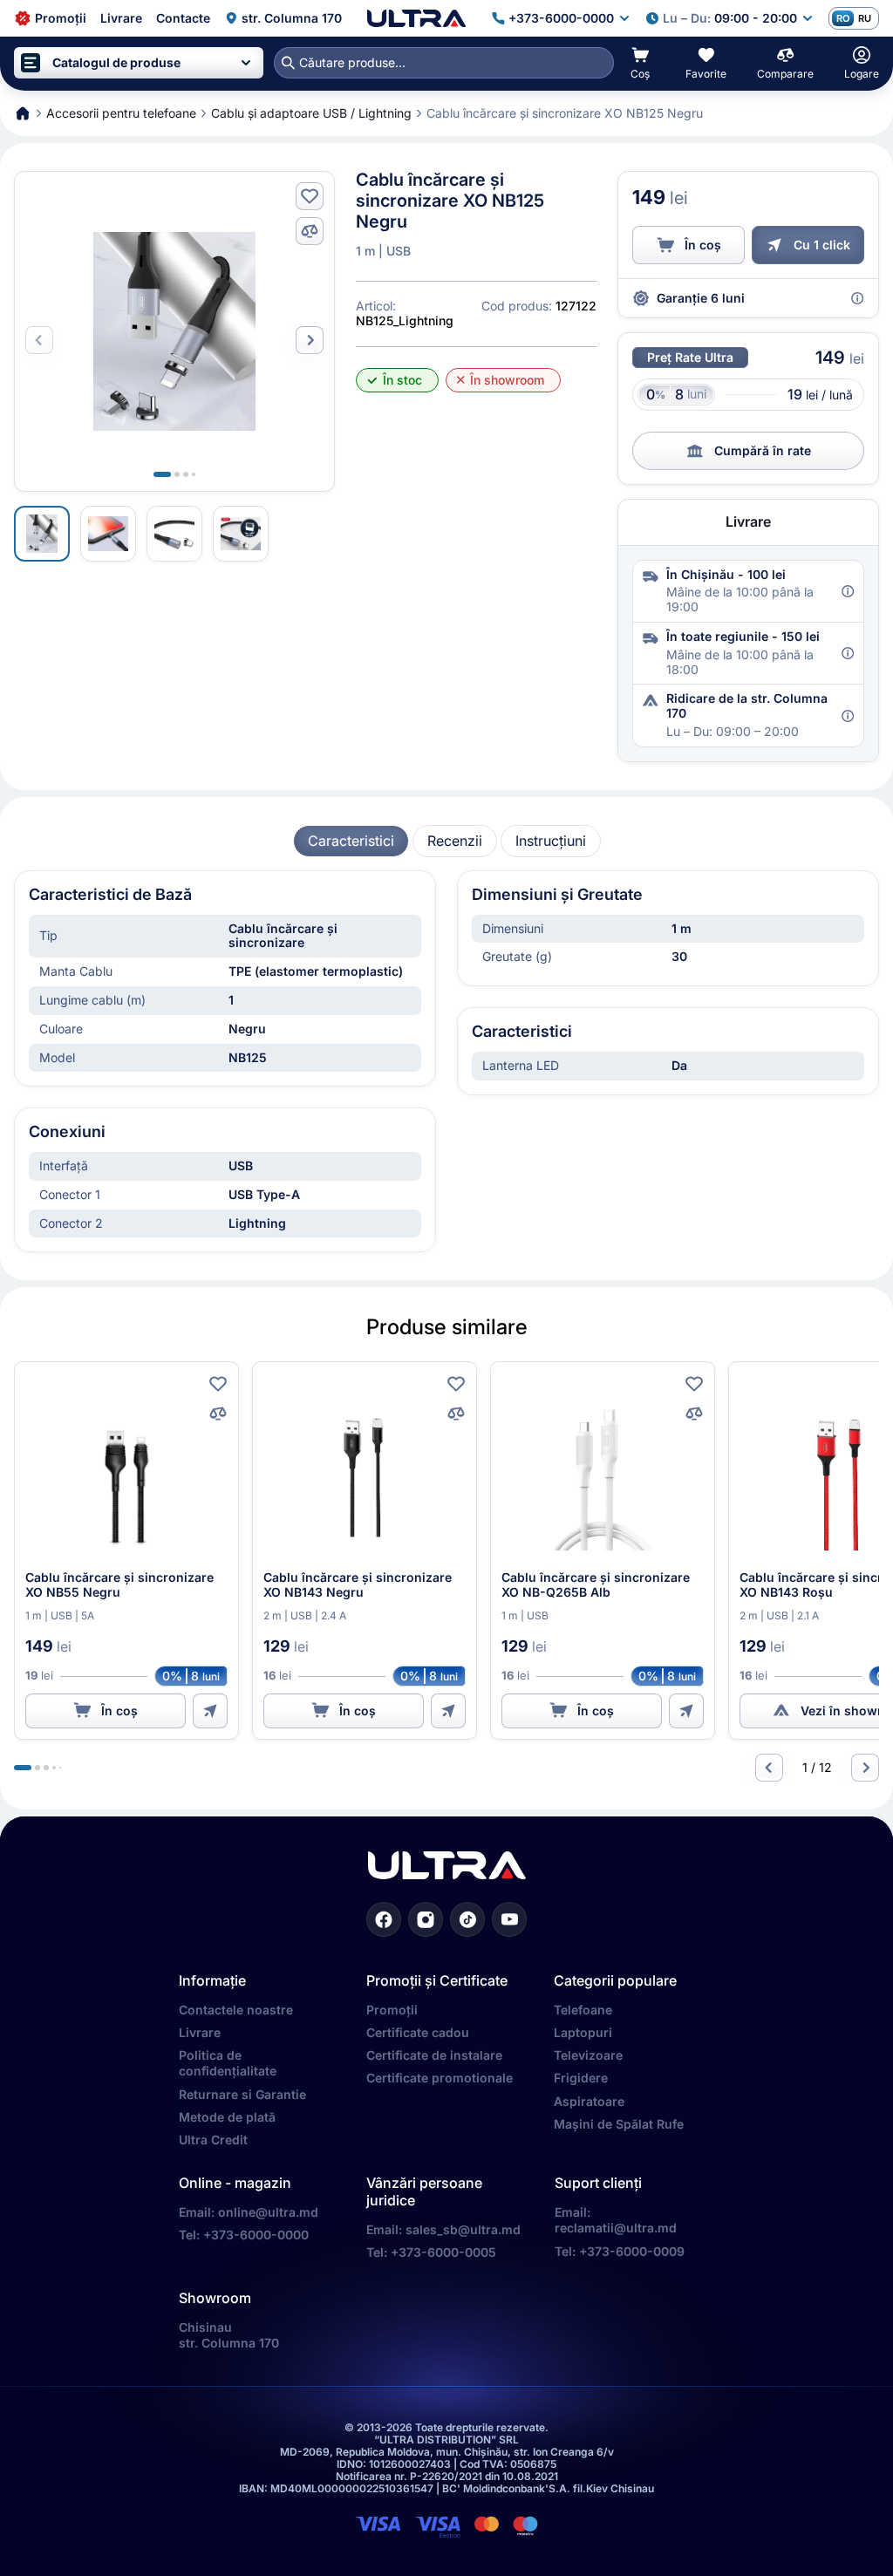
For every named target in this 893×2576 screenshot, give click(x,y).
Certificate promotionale (440, 2078)
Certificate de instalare (434, 2055)
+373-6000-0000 (256, 2235)
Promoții (392, 2010)
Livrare (200, 2032)
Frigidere (581, 2078)
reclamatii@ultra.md (616, 2228)
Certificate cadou (418, 2032)
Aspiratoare (589, 2101)
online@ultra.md (268, 2212)
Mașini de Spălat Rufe (619, 2124)
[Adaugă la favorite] (310, 196)
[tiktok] (467, 1919)
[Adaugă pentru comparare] (310, 231)
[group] (351, 841)
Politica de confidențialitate (228, 2063)
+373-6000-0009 (632, 2251)
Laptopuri (583, 2032)
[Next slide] (310, 340)
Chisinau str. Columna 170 (229, 2335)
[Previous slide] (769, 1768)
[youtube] (509, 1919)
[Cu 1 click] (210, 1711)
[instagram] (426, 1919)
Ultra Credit (213, 2140)
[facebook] (384, 1919)
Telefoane (583, 2010)
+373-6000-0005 (443, 2252)
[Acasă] (416, 18)
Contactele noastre (236, 2010)
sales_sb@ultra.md (463, 2229)
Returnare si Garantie (242, 2094)
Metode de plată (227, 2117)
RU (865, 18)
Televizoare (588, 2055)
